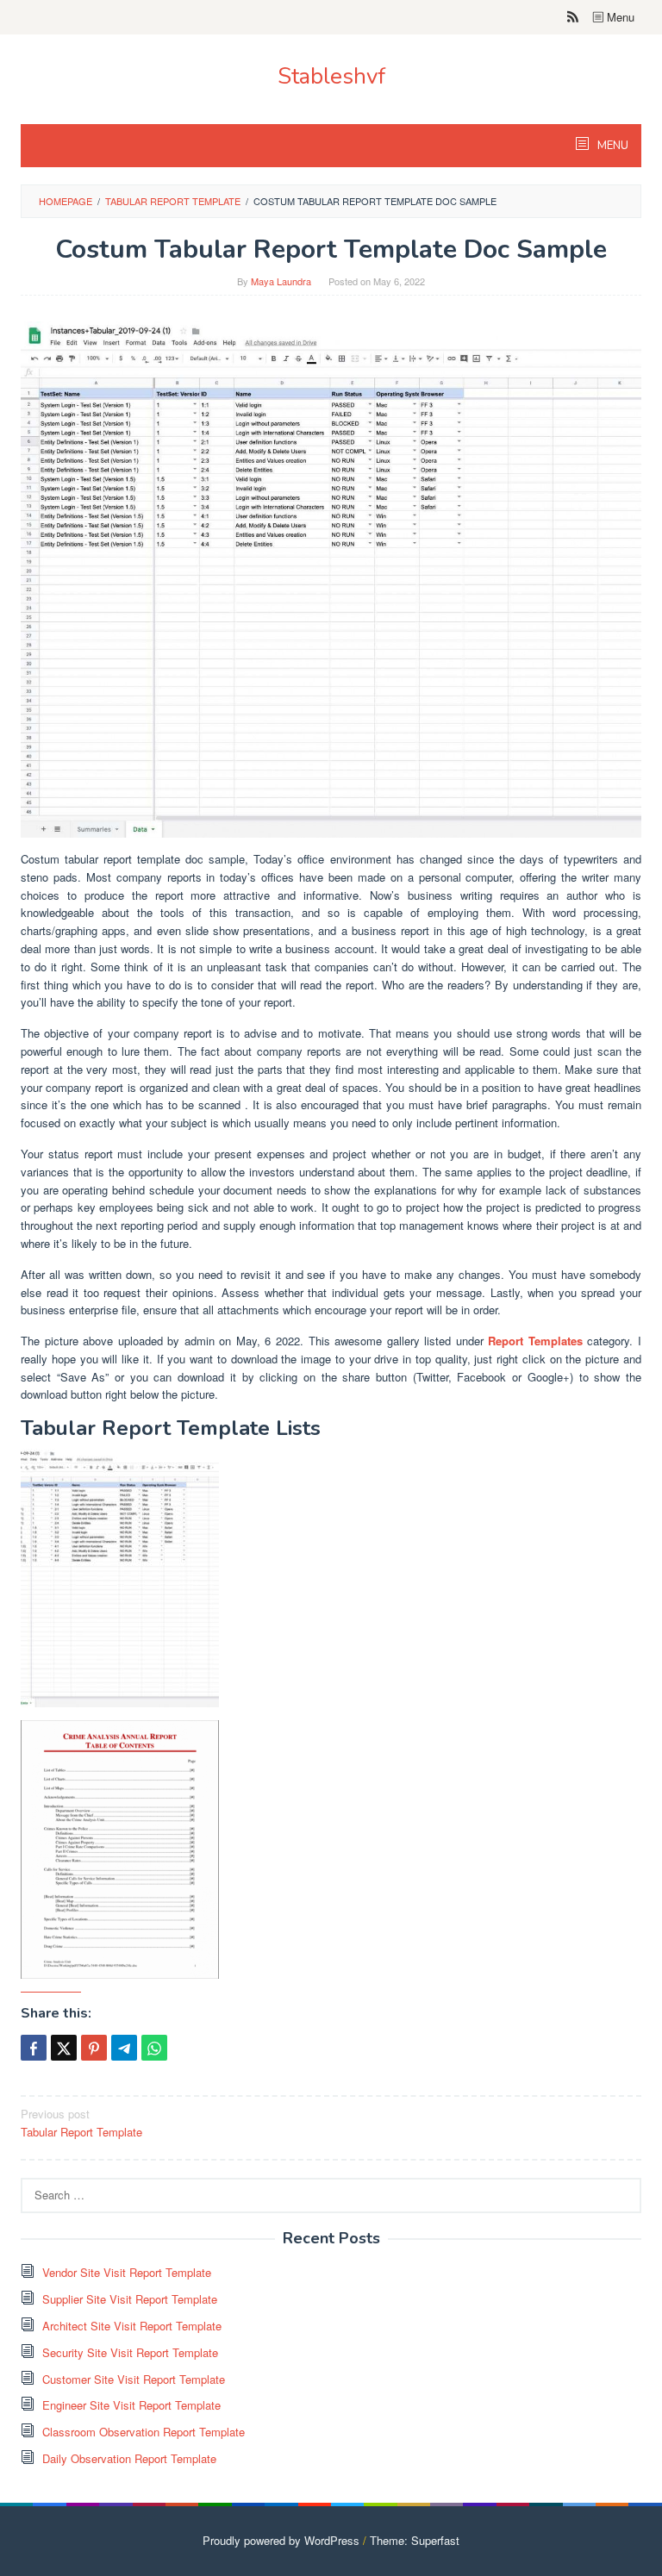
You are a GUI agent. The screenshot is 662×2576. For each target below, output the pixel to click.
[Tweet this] (64, 2048)
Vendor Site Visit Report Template (127, 2272)
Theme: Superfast (415, 2540)
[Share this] (34, 2048)
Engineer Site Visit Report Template (131, 2405)
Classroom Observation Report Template (144, 2432)
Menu (619, 17)
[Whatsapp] (154, 2048)
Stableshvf (331, 76)
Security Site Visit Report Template (130, 2352)
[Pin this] (94, 2048)
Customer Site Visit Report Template (134, 2379)
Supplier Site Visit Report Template (130, 2299)
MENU (612, 146)
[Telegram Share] (124, 2048)
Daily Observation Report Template (129, 2458)
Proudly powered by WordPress (281, 2540)
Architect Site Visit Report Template (132, 2326)
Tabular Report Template (81, 2123)
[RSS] (573, 17)
